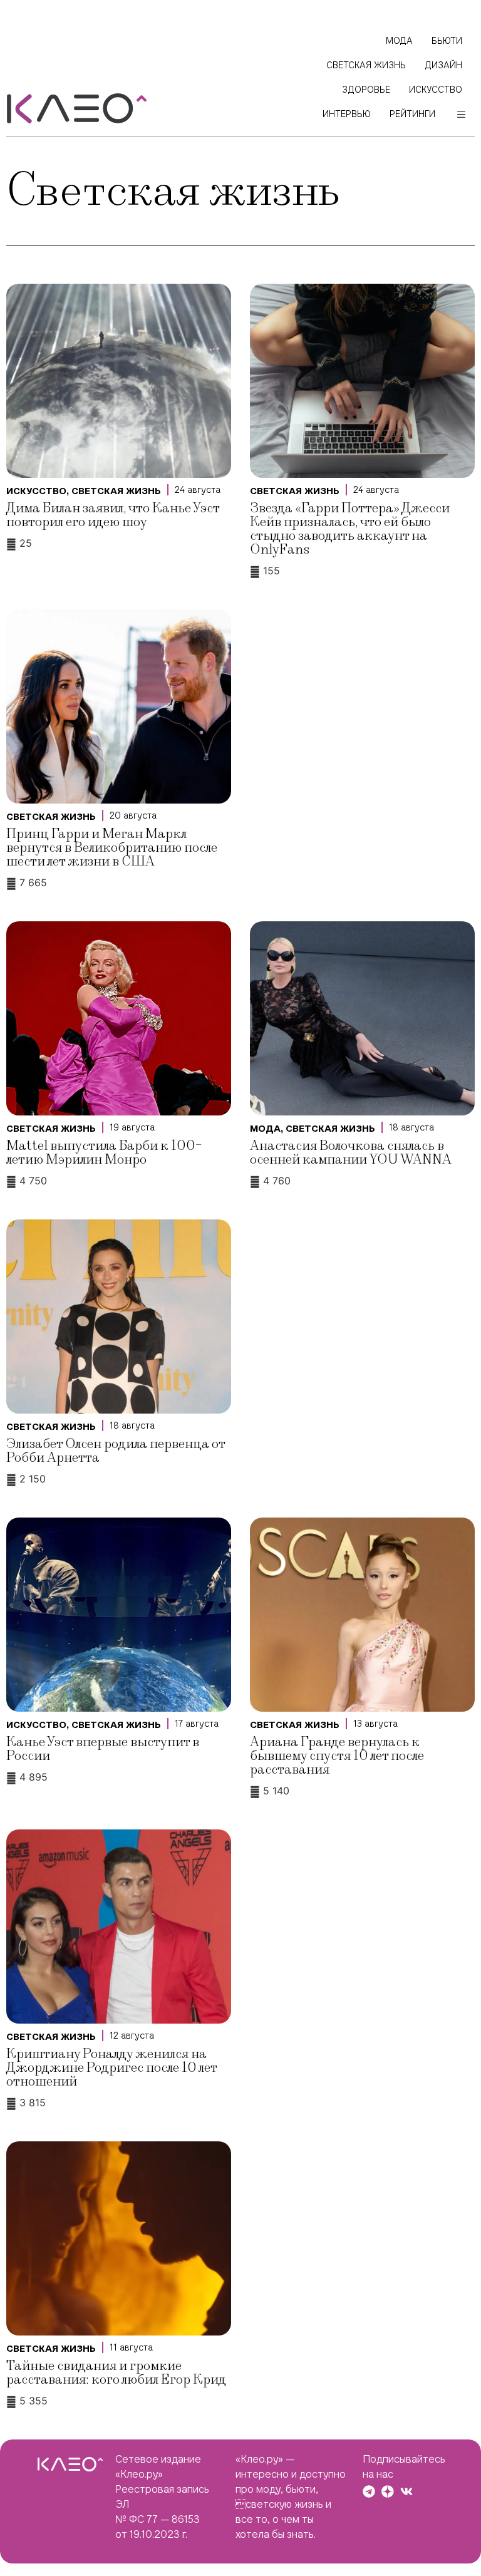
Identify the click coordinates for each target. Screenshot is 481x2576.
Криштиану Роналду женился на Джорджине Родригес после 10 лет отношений (111, 2068)
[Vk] (406, 2491)
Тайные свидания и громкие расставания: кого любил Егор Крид (116, 2373)
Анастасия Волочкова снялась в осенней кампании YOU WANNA (351, 1153)
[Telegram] (369, 2491)
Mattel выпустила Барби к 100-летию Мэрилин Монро (104, 1153)
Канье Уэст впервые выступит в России (103, 1749)
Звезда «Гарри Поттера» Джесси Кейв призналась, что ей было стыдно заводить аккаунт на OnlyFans (350, 529)
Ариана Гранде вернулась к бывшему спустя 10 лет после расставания (337, 1756)
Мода (265, 1129)
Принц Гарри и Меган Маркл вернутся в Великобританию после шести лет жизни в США (112, 848)
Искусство (36, 491)
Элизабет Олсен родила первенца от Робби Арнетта (116, 1451)
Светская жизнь (116, 491)
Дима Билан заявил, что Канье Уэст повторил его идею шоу (113, 515)
